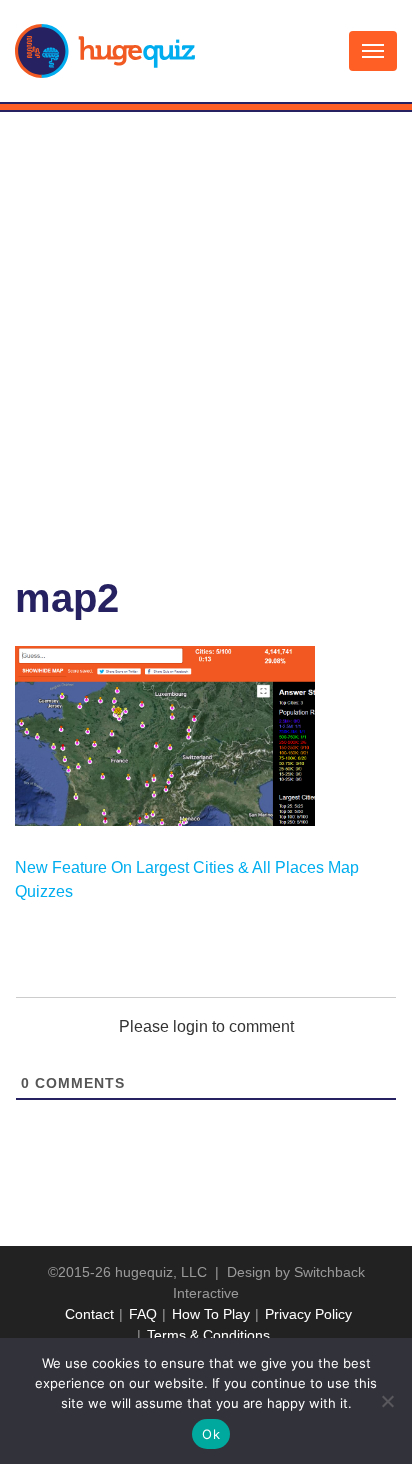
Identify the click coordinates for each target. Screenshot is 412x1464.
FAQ (143, 1314)
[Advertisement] (206, 328)
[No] (387, 1401)
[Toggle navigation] (373, 51)
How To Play (211, 1314)
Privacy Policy (308, 1314)
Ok (211, 1434)
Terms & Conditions (208, 1335)
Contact (89, 1314)
